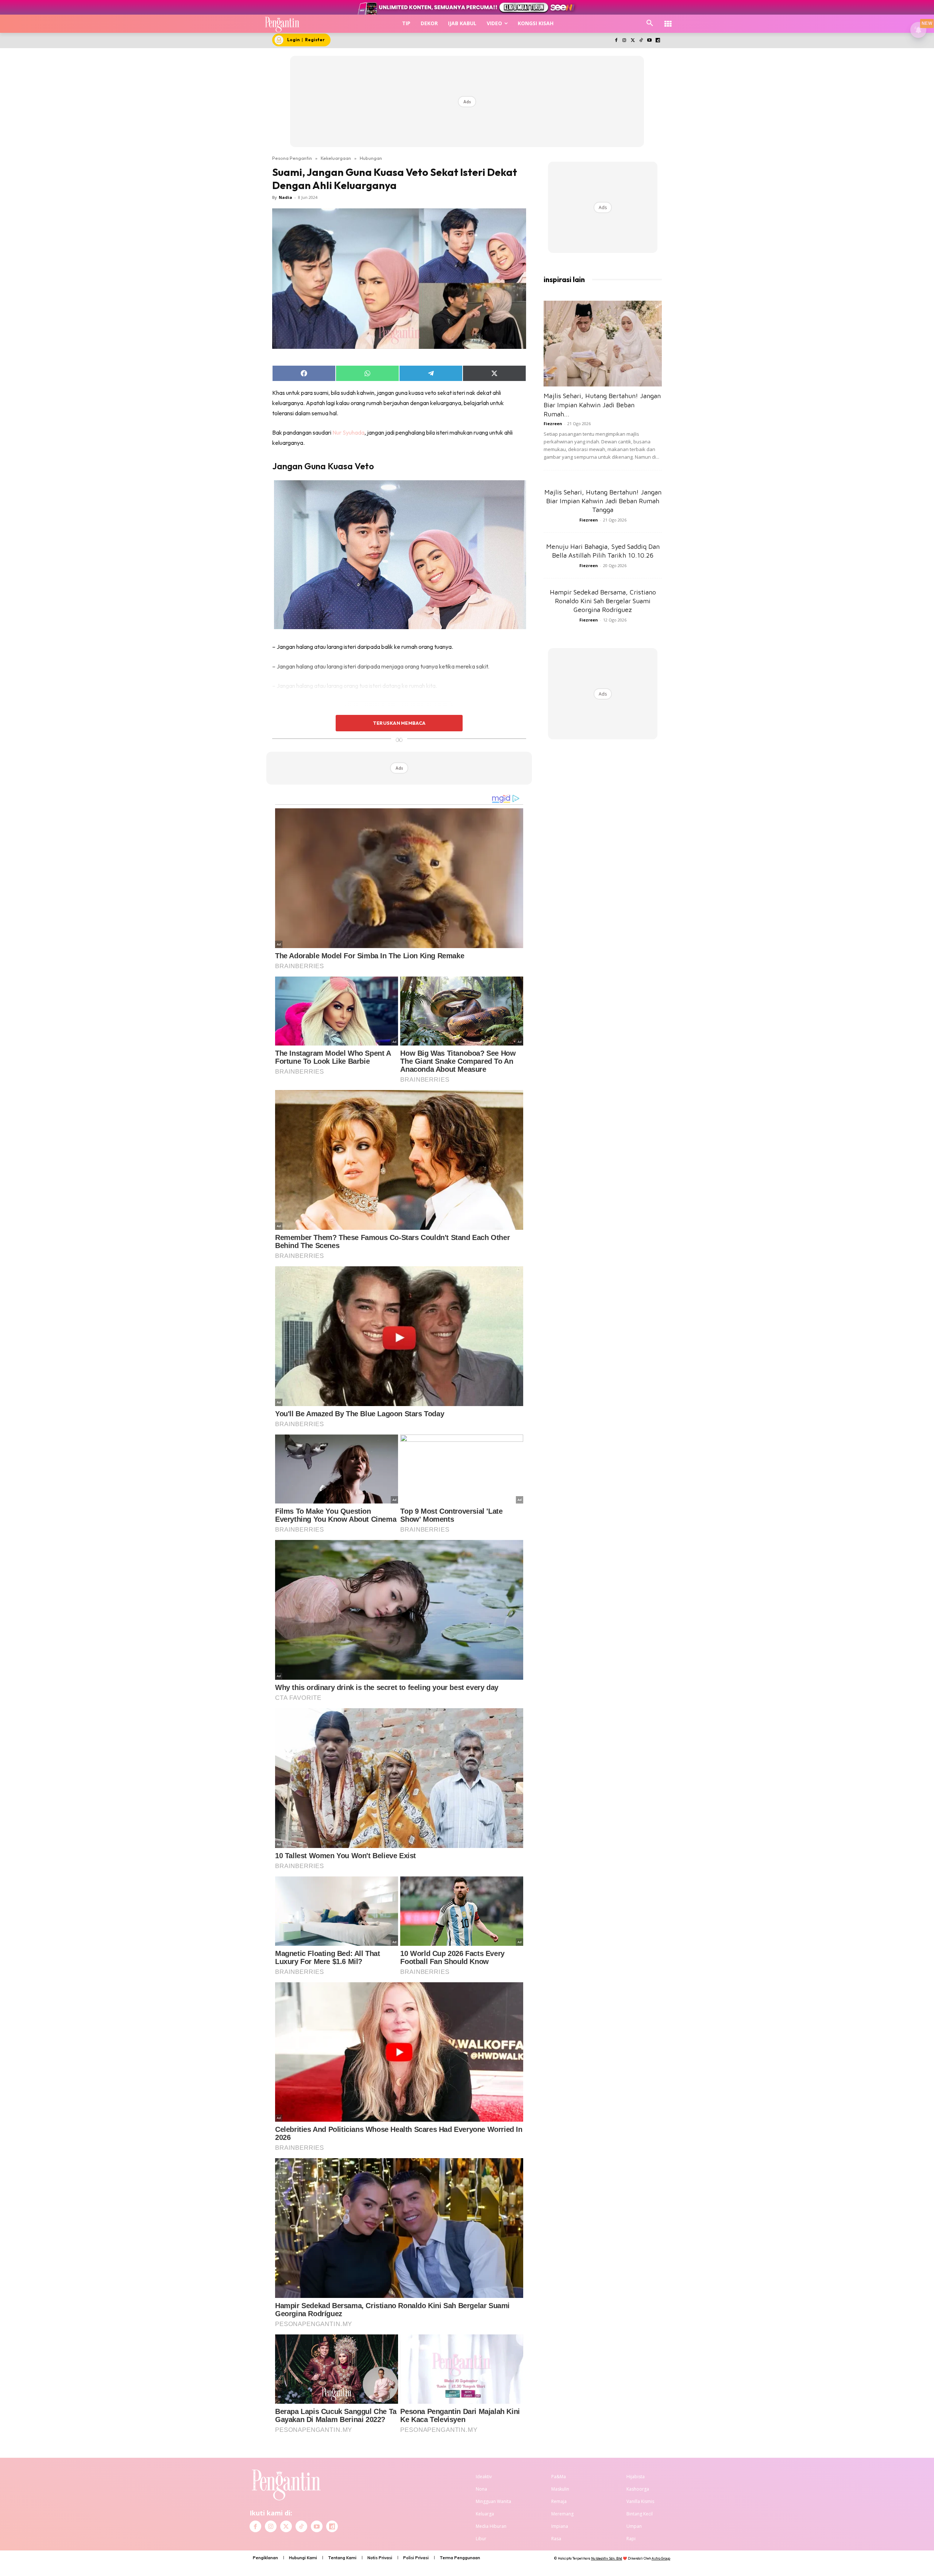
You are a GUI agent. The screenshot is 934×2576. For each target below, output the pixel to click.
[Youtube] (649, 41)
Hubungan (371, 158)
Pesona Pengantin (292, 158)
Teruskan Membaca (399, 723)
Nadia (285, 197)
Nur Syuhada (348, 432)
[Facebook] (616, 41)
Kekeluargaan (336, 158)
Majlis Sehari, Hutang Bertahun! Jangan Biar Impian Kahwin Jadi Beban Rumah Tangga (603, 501)
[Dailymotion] (658, 41)
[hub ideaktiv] (668, 20)
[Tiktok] (641, 41)
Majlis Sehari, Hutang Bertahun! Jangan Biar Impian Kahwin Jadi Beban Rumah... (602, 405)
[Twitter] (633, 41)
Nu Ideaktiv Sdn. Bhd (607, 2558)
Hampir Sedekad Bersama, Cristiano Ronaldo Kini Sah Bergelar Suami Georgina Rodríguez (603, 601)
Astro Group (661, 2558)
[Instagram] (624, 41)
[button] (650, 23)
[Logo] (282, 24)
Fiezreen (553, 423)
